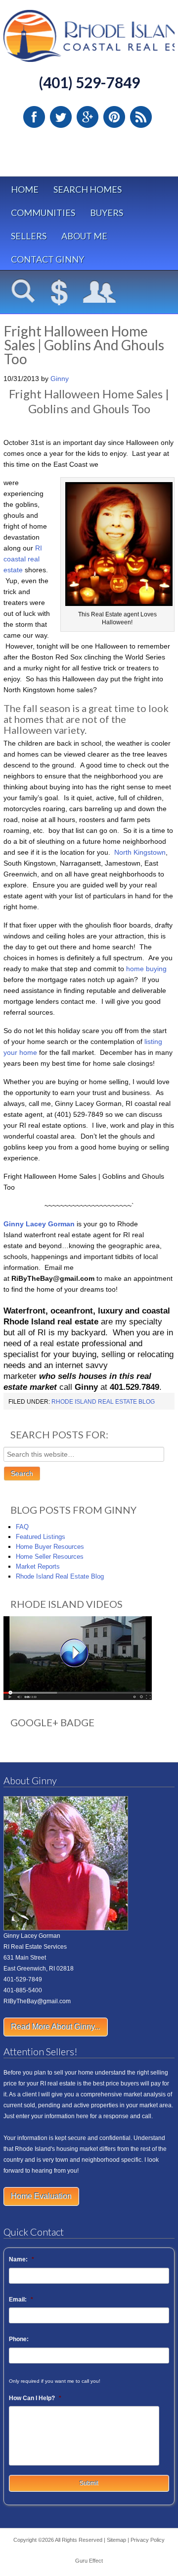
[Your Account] (100, 293)
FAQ (22, 1527)
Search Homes (88, 189)
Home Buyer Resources (50, 1547)
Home (25, 189)
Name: (22, 2259)
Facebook (34, 117)
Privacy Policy (148, 2540)
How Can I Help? (35, 2398)
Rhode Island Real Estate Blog (103, 1402)
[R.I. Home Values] (59, 293)
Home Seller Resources (50, 1557)
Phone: (19, 2339)
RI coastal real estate (23, 559)
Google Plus (88, 117)
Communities (43, 213)
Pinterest (114, 117)
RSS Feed (141, 117)
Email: (21, 2300)
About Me (84, 236)
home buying (146, 969)
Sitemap (116, 2540)
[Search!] (23, 293)
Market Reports (38, 1566)
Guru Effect (89, 2561)
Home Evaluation (41, 2196)
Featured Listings (41, 1537)
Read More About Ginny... (56, 2027)
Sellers (29, 236)
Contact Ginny (47, 259)
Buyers (107, 213)
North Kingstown (139, 852)
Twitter (61, 117)
